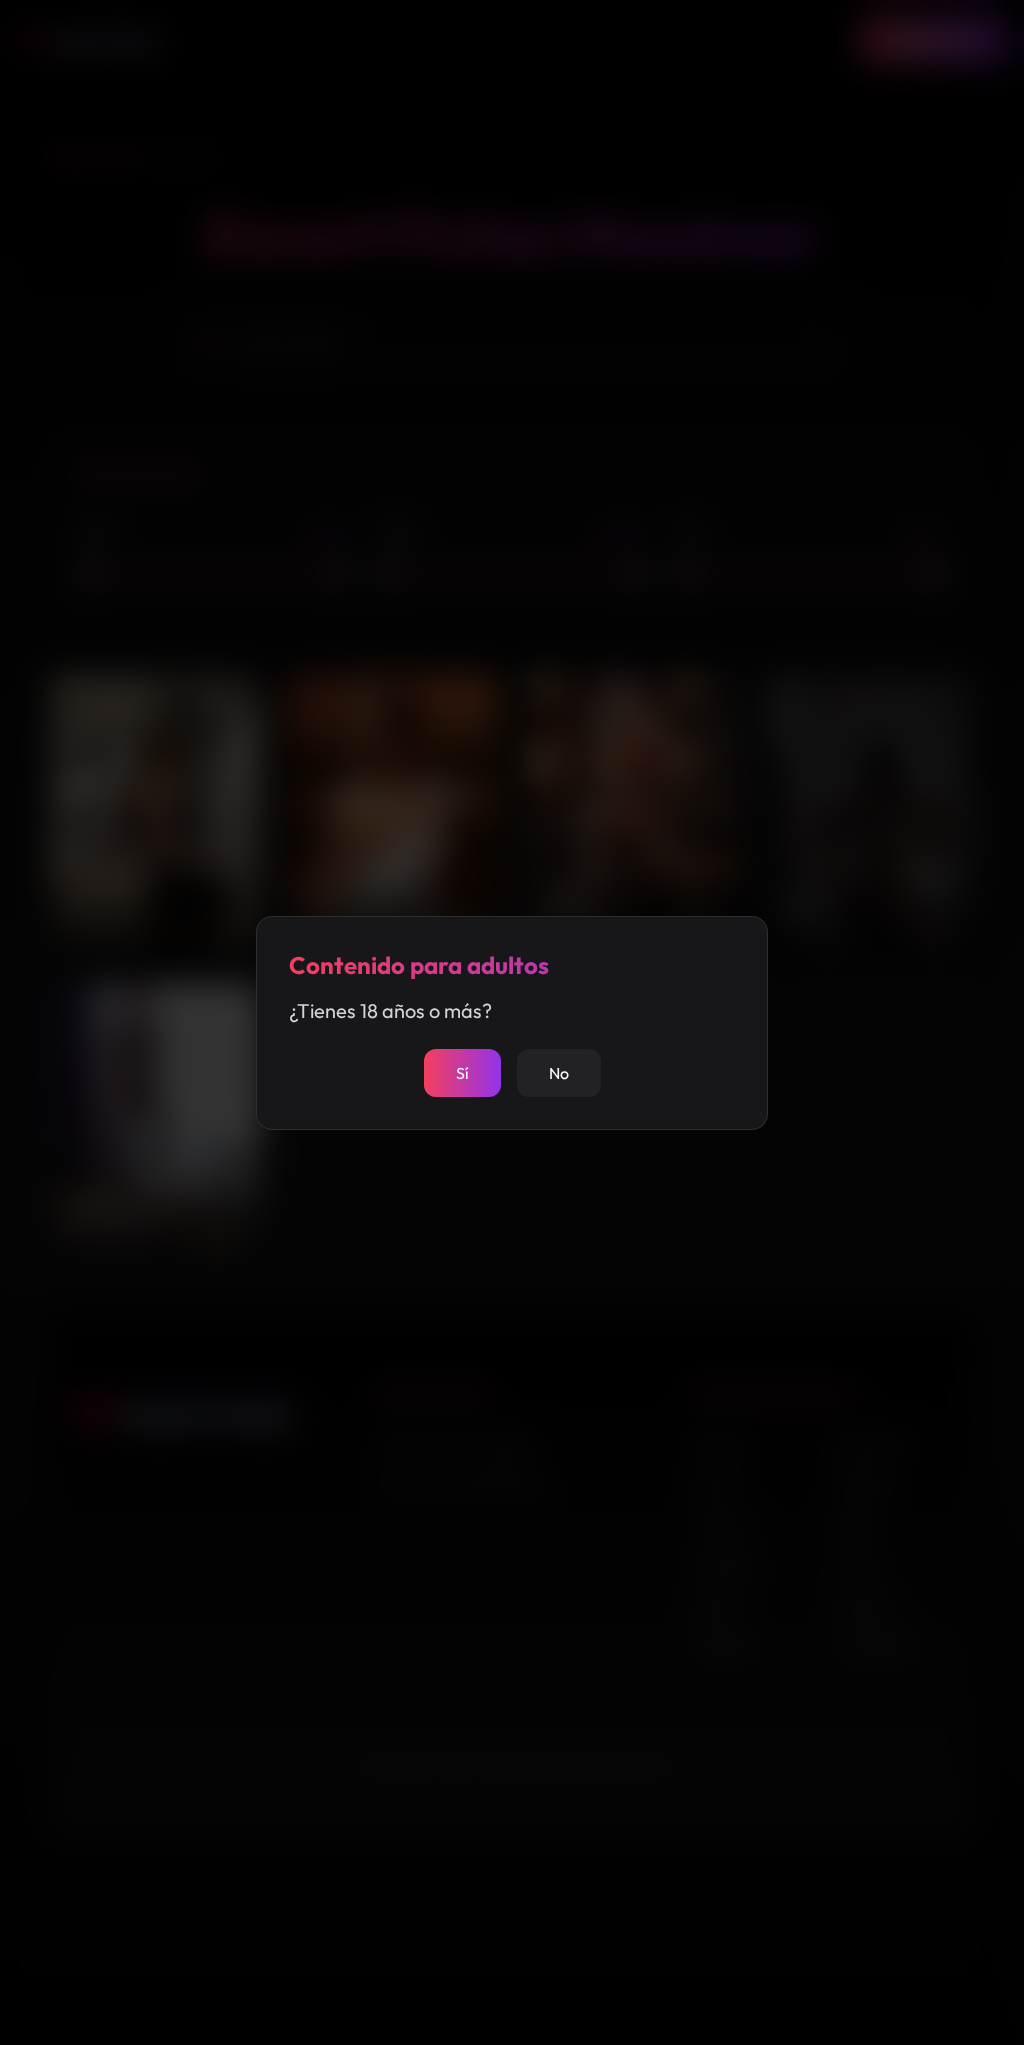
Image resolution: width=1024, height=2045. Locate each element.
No (559, 1073)
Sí (462, 1073)
